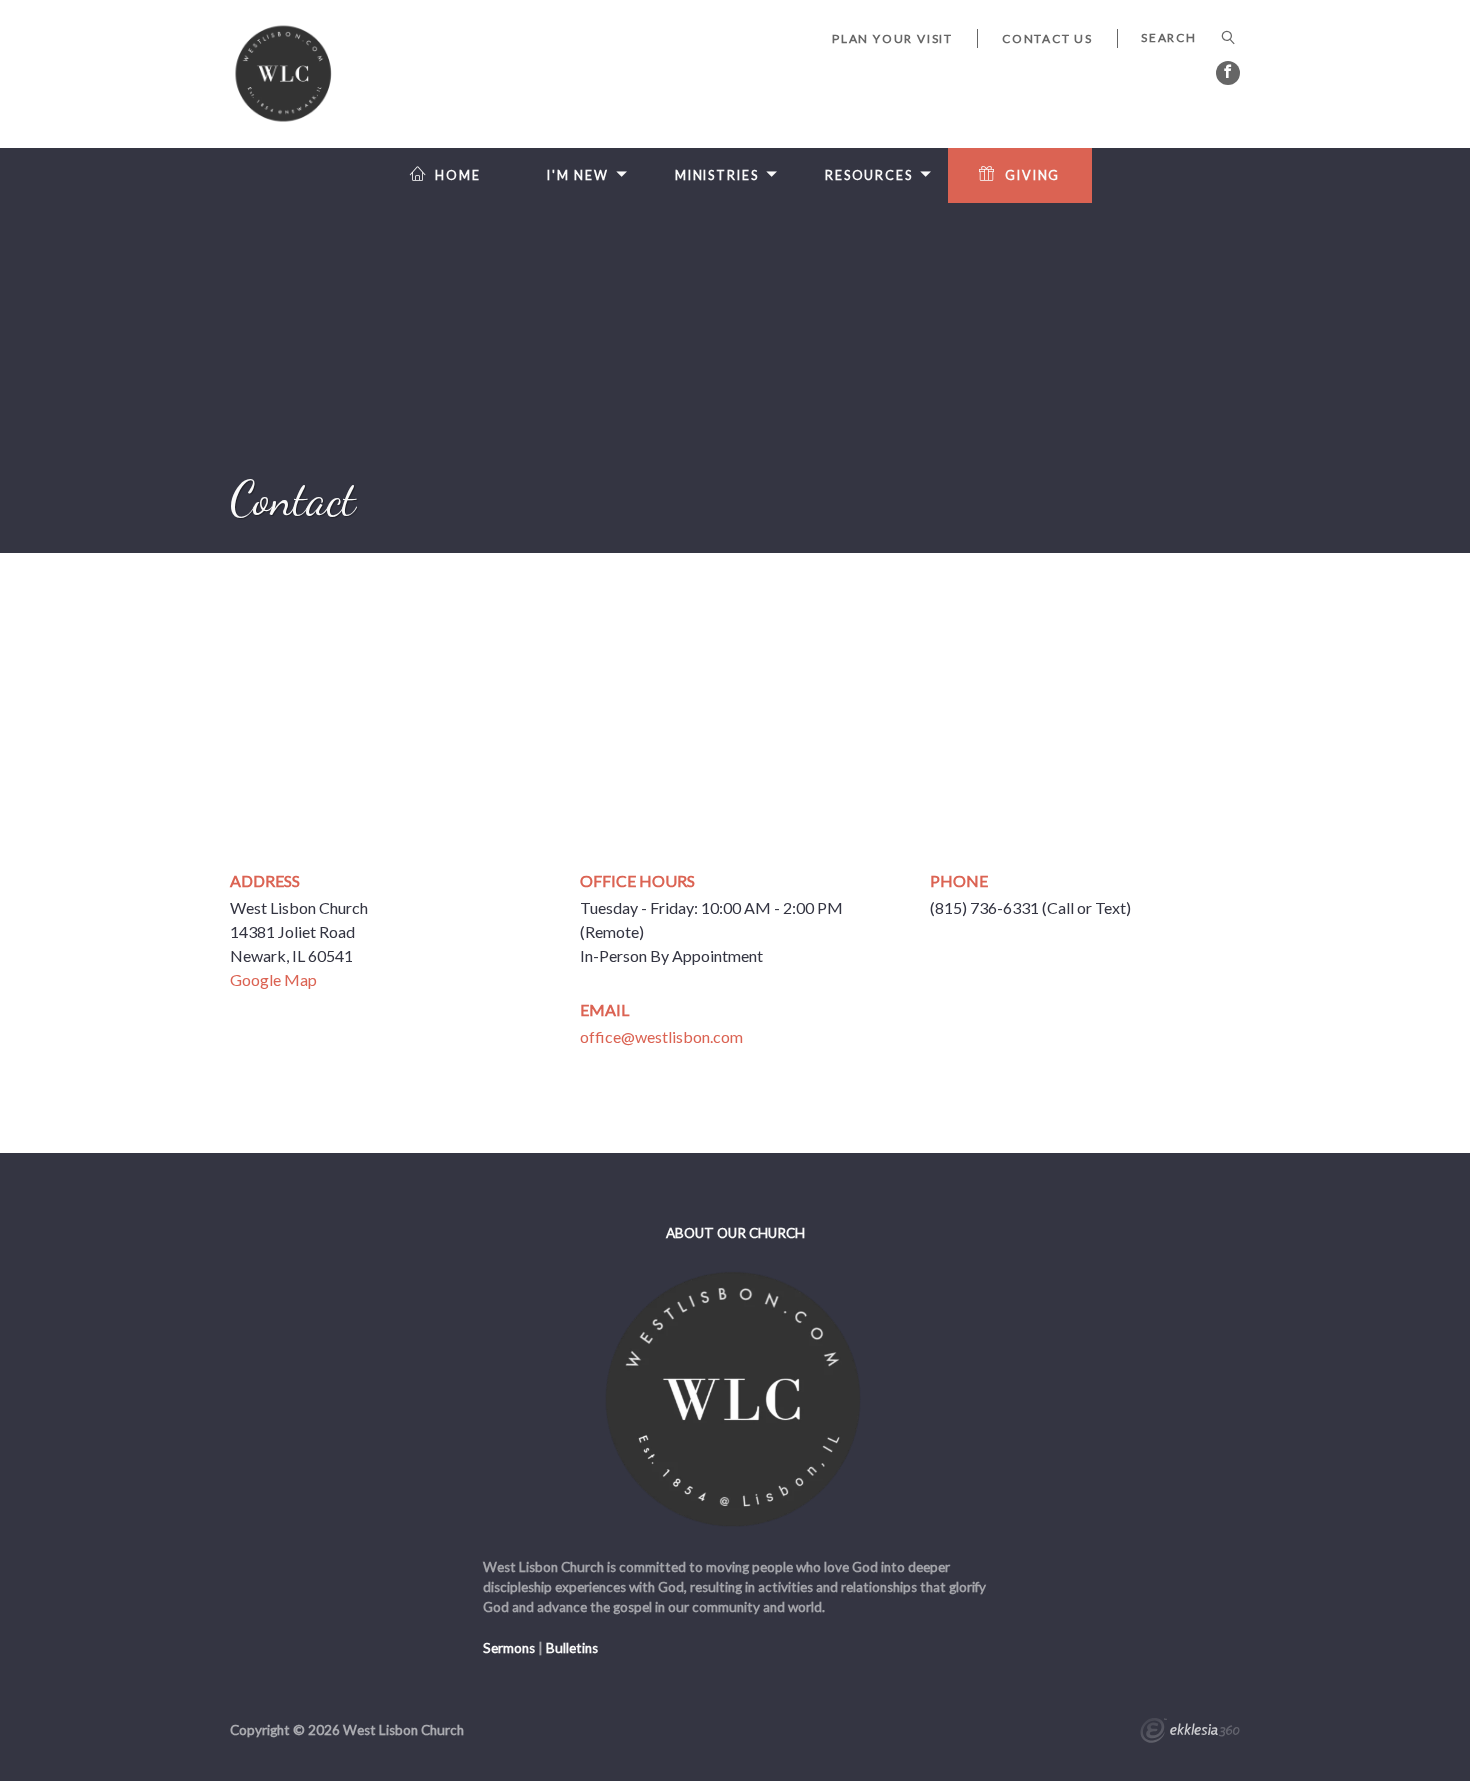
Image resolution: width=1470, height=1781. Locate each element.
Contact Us (1047, 38)
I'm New (577, 175)
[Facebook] (1228, 73)
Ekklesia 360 (1190, 1733)
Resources (869, 175)
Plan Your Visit (892, 38)
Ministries (717, 175)
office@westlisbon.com (661, 1036)
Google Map (273, 979)
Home (458, 175)
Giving (1032, 175)
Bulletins (572, 1648)
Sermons (509, 1648)
